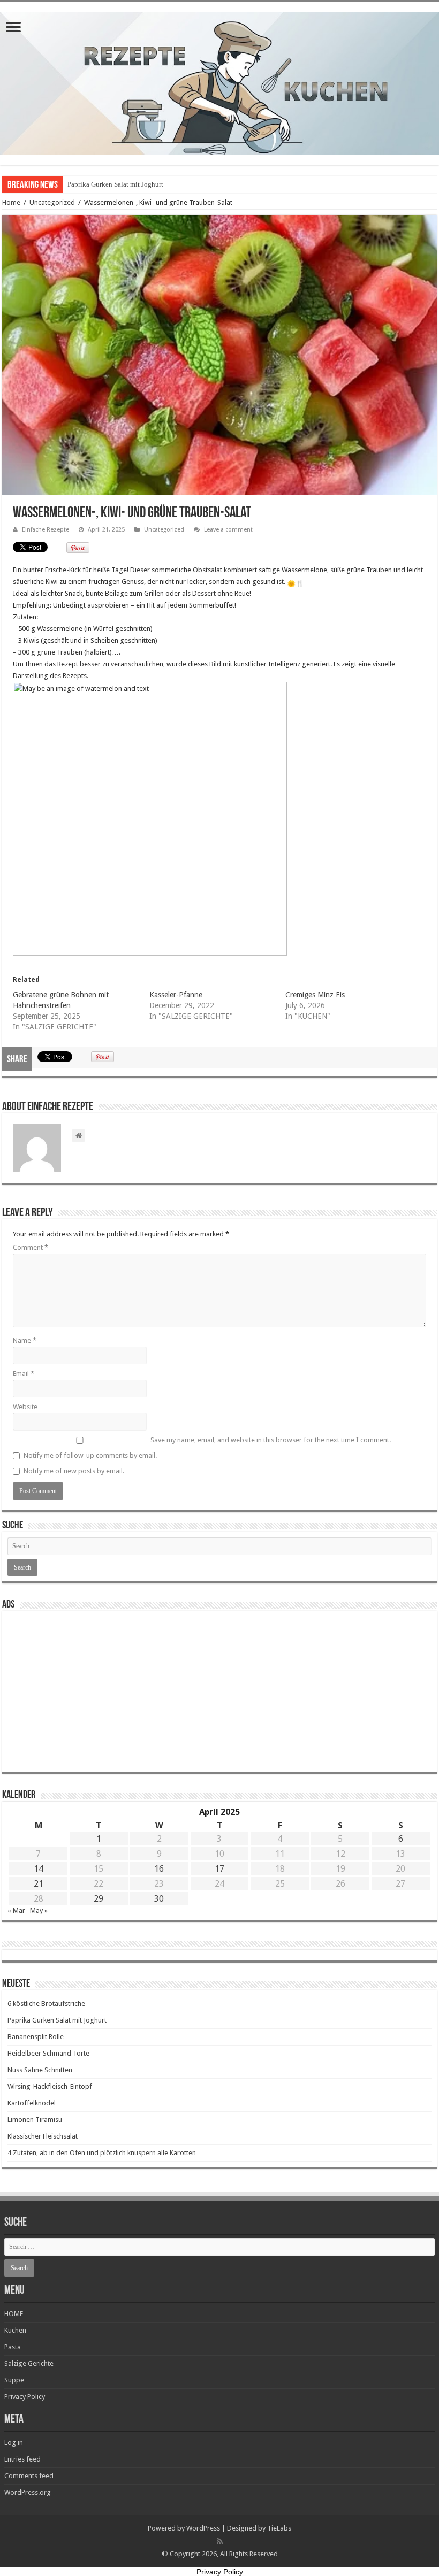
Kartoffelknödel (32, 2103)
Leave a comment (228, 530)
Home (11, 202)
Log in (14, 2443)
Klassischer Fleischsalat (43, 2136)
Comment (31, 1247)
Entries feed (22, 2459)
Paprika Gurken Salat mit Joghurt (115, 184)
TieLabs (279, 2528)
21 (39, 1884)
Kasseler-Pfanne (176, 995)
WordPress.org (28, 2492)
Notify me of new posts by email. (74, 1471)
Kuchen (15, 2330)
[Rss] (220, 2541)
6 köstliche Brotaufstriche (46, 2004)
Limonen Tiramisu (35, 2120)
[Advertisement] (219, 1691)
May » (39, 1910)
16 (159, 1869)
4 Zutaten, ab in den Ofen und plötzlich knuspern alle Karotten (102, 2153)
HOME (14, 2314)
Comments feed (29, 2476)
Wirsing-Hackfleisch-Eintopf (50, 2086)
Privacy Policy (25, 2397)
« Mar (16, 1910)
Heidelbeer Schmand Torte (48, 2053)
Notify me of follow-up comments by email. (90, 1455)
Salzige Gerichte (29, 2363)
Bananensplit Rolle (36, 2037)
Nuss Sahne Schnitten (40, 2070)
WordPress (203, 2528)
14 (39, 1869)
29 (99, 1899)
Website (25, 1407)
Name (25, 1340)
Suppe (14, 2380)
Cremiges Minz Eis (315, 995)
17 (219, 1869)
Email (24, 1374)
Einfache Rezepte (46, 530)
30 (159, 1899)
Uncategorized (52, 202)
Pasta (13, 2347)
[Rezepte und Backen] (219, 81)
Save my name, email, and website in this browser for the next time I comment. (271, 1440)
